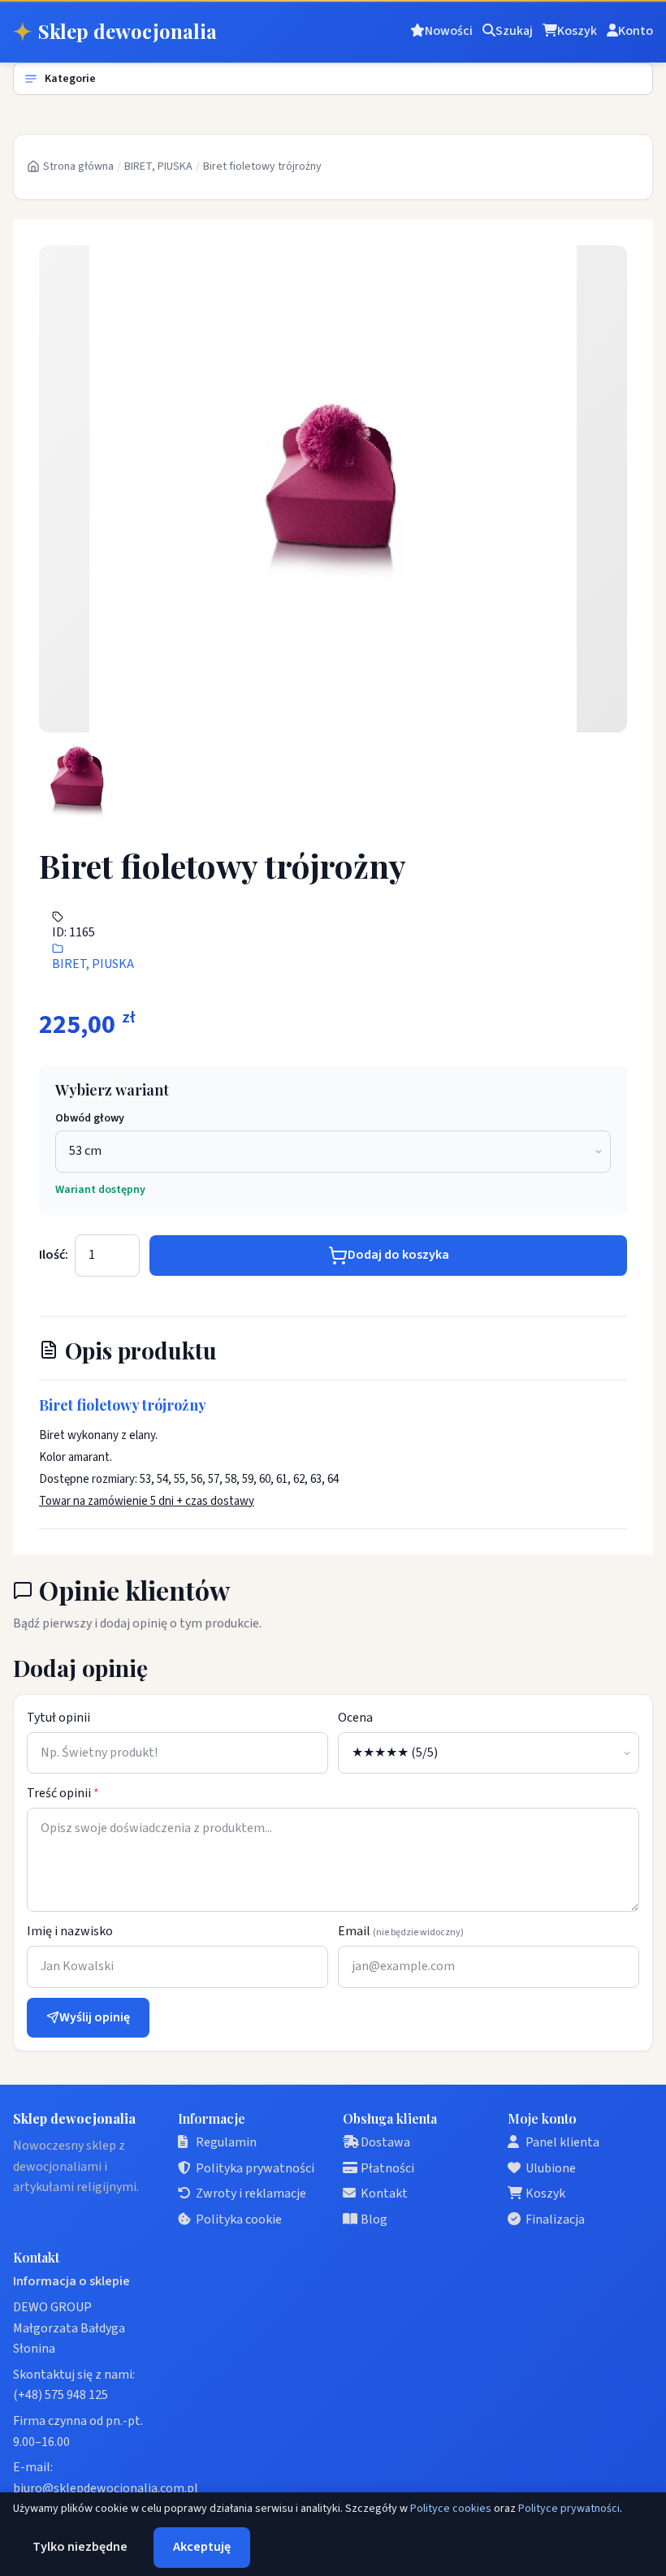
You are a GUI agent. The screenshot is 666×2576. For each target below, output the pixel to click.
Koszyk (545, 2193)
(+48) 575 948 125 (61, 2395)
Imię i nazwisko (70, 1931)
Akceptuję (202, 2547)
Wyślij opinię (95, 2017)
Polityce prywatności (569, 2509)
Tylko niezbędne (80, 2547)
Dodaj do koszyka (398, 1255)
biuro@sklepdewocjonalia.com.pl (106, 2488)
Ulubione (551, 2168)
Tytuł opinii (58, 1718)
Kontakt (384, 2193)
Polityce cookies (451, 2509)
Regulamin (226, 2142)
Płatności (387, 2168)
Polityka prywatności (255, 2168)
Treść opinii (63, 1793)
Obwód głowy (90, 1118)
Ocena (355, 1718)
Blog (374, 2219)
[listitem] (78, 781)
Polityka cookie (239, 2219)
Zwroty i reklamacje (251, 2193)
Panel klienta (562, 2142)
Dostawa (385, 2142)
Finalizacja (555, 2219)
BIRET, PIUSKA (158, 166)
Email (401, 1931)
